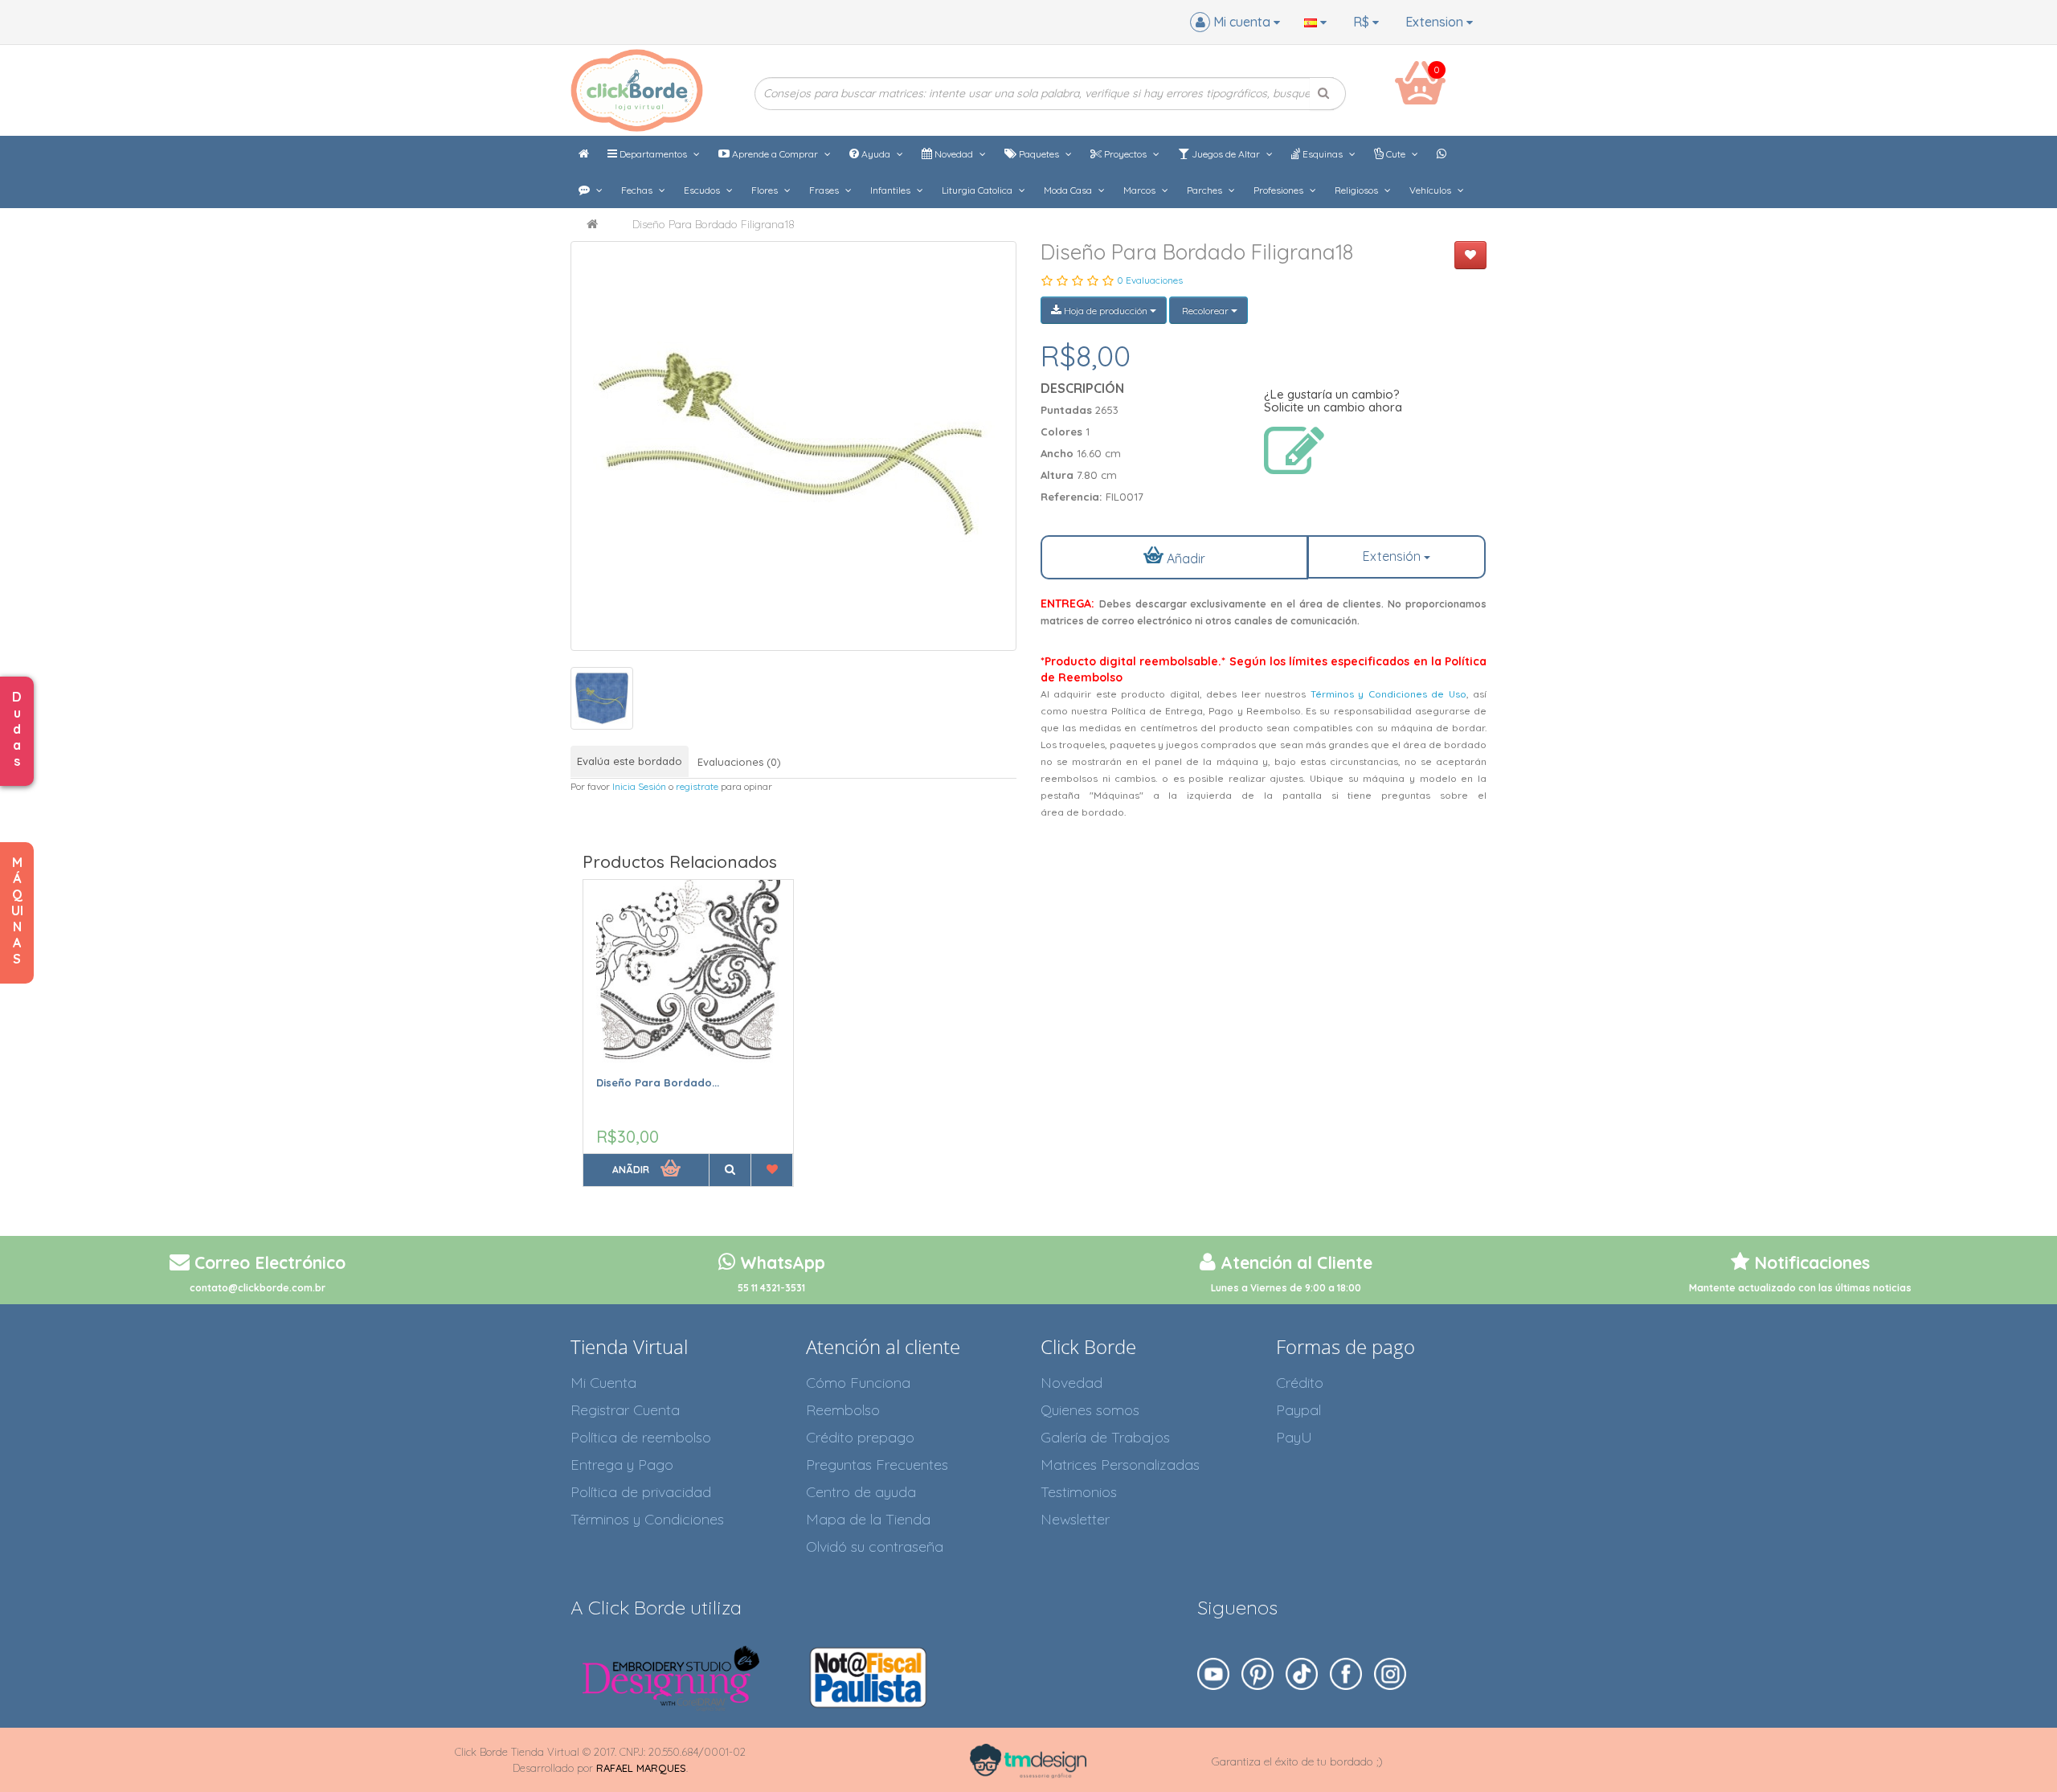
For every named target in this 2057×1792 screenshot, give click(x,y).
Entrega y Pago (622, 1465)
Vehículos (1431, 190)
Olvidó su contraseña (875, 1547)
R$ (1363, 22)
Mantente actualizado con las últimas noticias (1800, 1288)
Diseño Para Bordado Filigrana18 (714, 224)
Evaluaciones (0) (739, 762)
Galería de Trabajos (1105, 1437)
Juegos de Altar (1226, 154)
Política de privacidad (641, 1492)
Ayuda (876, 154)
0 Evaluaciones (1150, 280)
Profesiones (1280, 190)
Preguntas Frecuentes (877, 1465)
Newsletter (1075, 1519)
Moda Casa (1069, 190)
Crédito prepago (860, 1437)
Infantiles (892, 190)
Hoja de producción (1106, 311)
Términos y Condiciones (647, 1519)
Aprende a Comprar (775, 154)
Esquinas (1323, 154)
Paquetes (1039, 154)
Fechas (638, 190)
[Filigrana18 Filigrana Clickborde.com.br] (793, 446)
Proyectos (1125, 154)
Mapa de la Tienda (868, 1519)
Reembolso (843, 1410)
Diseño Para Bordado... (658, 1082)
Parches (1206, 190)
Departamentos (653, 154)
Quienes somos (1090, 1410)
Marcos (1141, 190)
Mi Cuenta (603, 1383)
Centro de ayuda (861, 1492)
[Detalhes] (730, 1170)
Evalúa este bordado (630, 761)
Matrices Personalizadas (1120, 1465)
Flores (766, 190)
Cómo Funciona (858, 1383)
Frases (825, 190)
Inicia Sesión (639, 786)
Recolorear (1205, 311)
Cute (1396, 154)
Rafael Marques (641, 1768)
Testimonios (1079, 1492)
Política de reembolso (641, 1437)
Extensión (1393, 556)
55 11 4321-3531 (771, 1288)
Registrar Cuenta (625, 1410)
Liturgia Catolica (978, 190)
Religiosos (1358, 190)
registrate (697, 786)
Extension (1436, 22)
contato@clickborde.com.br (258, 1288)
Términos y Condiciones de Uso (1388, 694)
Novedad (954, 154)
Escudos (703, 190)
